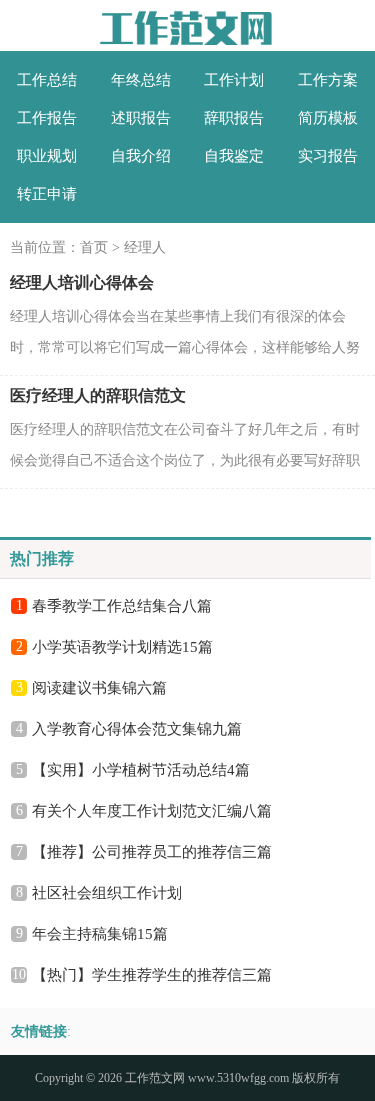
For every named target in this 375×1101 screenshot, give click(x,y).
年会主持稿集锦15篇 (100, 934)
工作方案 (328, 80)
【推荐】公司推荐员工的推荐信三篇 (152, 852)
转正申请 (47, 194)
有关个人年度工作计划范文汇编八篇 (152, 811)
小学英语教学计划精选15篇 (122, 647)
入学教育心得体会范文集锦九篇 (137, 729)
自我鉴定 (234, 156)
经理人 (145, 247)
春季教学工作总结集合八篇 (122, 606)
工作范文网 (155, 1078)
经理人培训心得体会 (82, 282)
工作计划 (234, 80)
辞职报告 (234, 118)
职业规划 (47, 156)
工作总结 (47, 80)
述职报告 (141, 118)
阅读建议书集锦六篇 (99, 688)
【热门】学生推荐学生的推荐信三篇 (152, 975)
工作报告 (47, 118)
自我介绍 (141, 156)
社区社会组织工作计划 (107, 893)
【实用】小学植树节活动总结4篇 (141, 770)
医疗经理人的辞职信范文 (98, 395)
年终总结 (141, 80)
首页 (94, 247)
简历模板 (328, 118)
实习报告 (328, 156)
